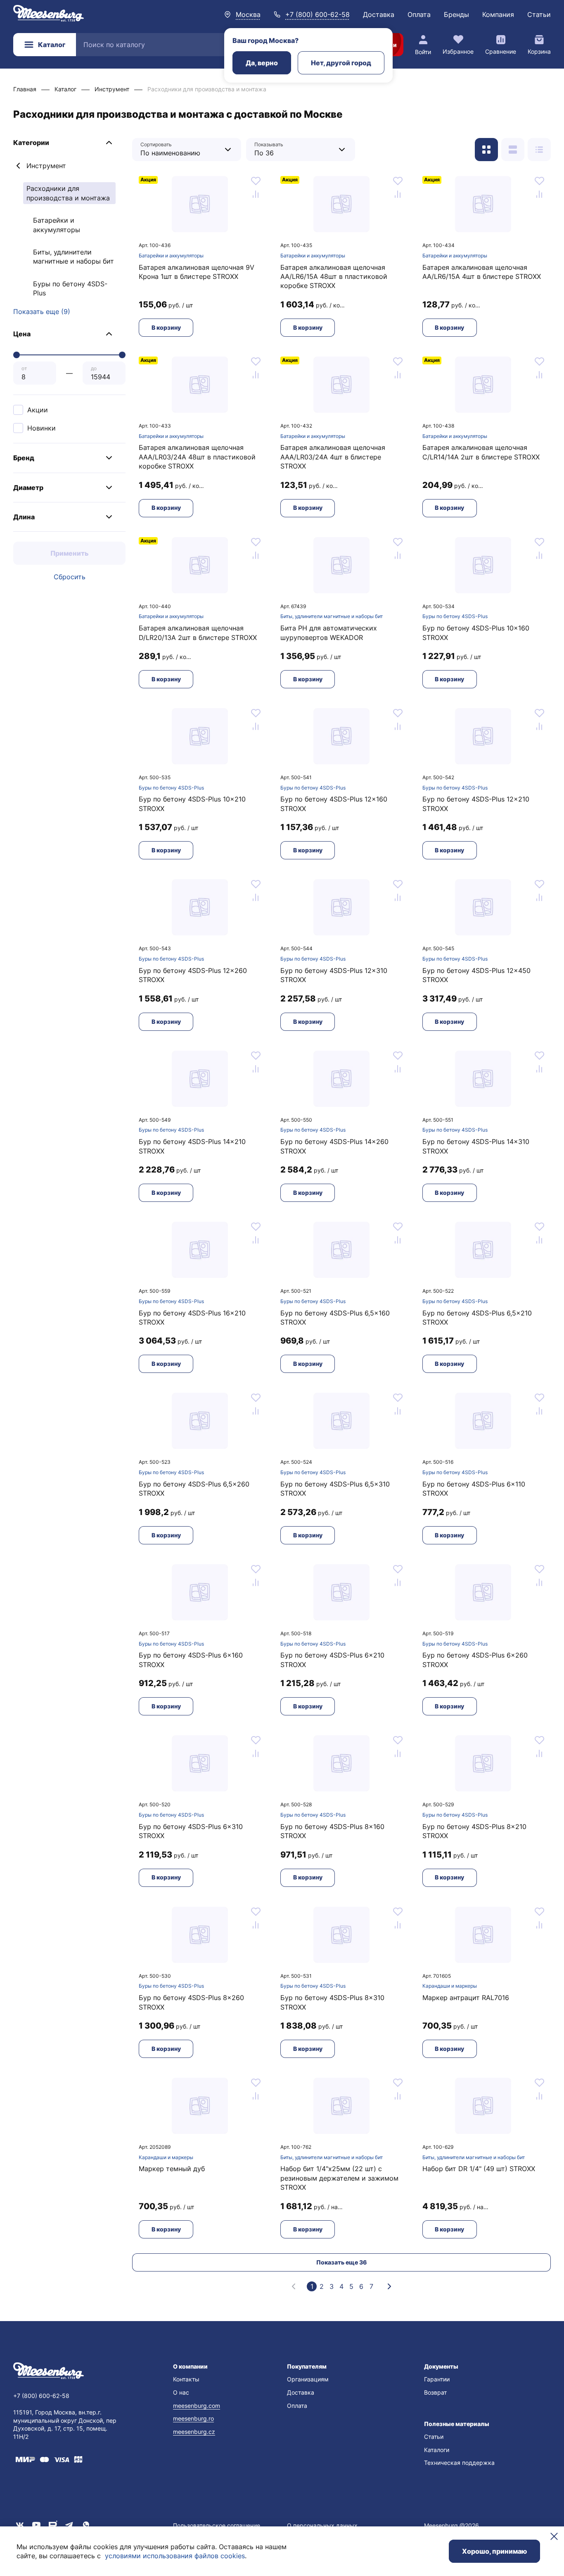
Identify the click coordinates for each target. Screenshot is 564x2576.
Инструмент (46, 166)
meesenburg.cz (194, 2432)
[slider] (17, 355)
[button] (69, 143)
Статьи (539, 14)
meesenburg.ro (193, 2418)
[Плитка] (486, 150)
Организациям (308, 2379)
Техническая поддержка (459, 2463)
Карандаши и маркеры (450, 1986)
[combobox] (180, 149)
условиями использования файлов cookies (175, 2556)
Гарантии (437, 2379)
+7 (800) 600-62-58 (318, 14)
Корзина (539, 51)
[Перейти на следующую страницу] (389, 2286)
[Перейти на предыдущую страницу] (294, 2286)
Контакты (186, 2379)
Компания (498, 14)
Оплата (419, 14)
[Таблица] (539, 150)
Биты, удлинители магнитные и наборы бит (73, 257)
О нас (181, 2392)
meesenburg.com (197, 2406)
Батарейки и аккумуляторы (57, 225)
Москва (248, 14)
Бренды (456, 14)
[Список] (513, 150)
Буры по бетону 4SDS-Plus (70, 288)
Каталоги (437, 2450)
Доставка (379, 14)
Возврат (435, 2392)
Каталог (52, 45)
